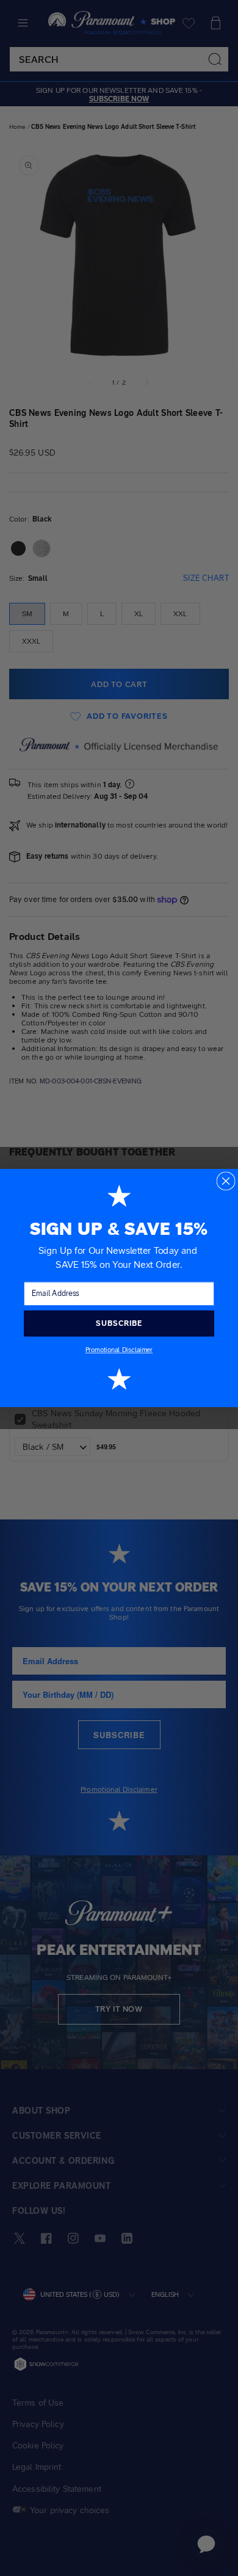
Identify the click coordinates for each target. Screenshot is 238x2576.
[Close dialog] (225, 1181)
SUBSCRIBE (119, 1323)
